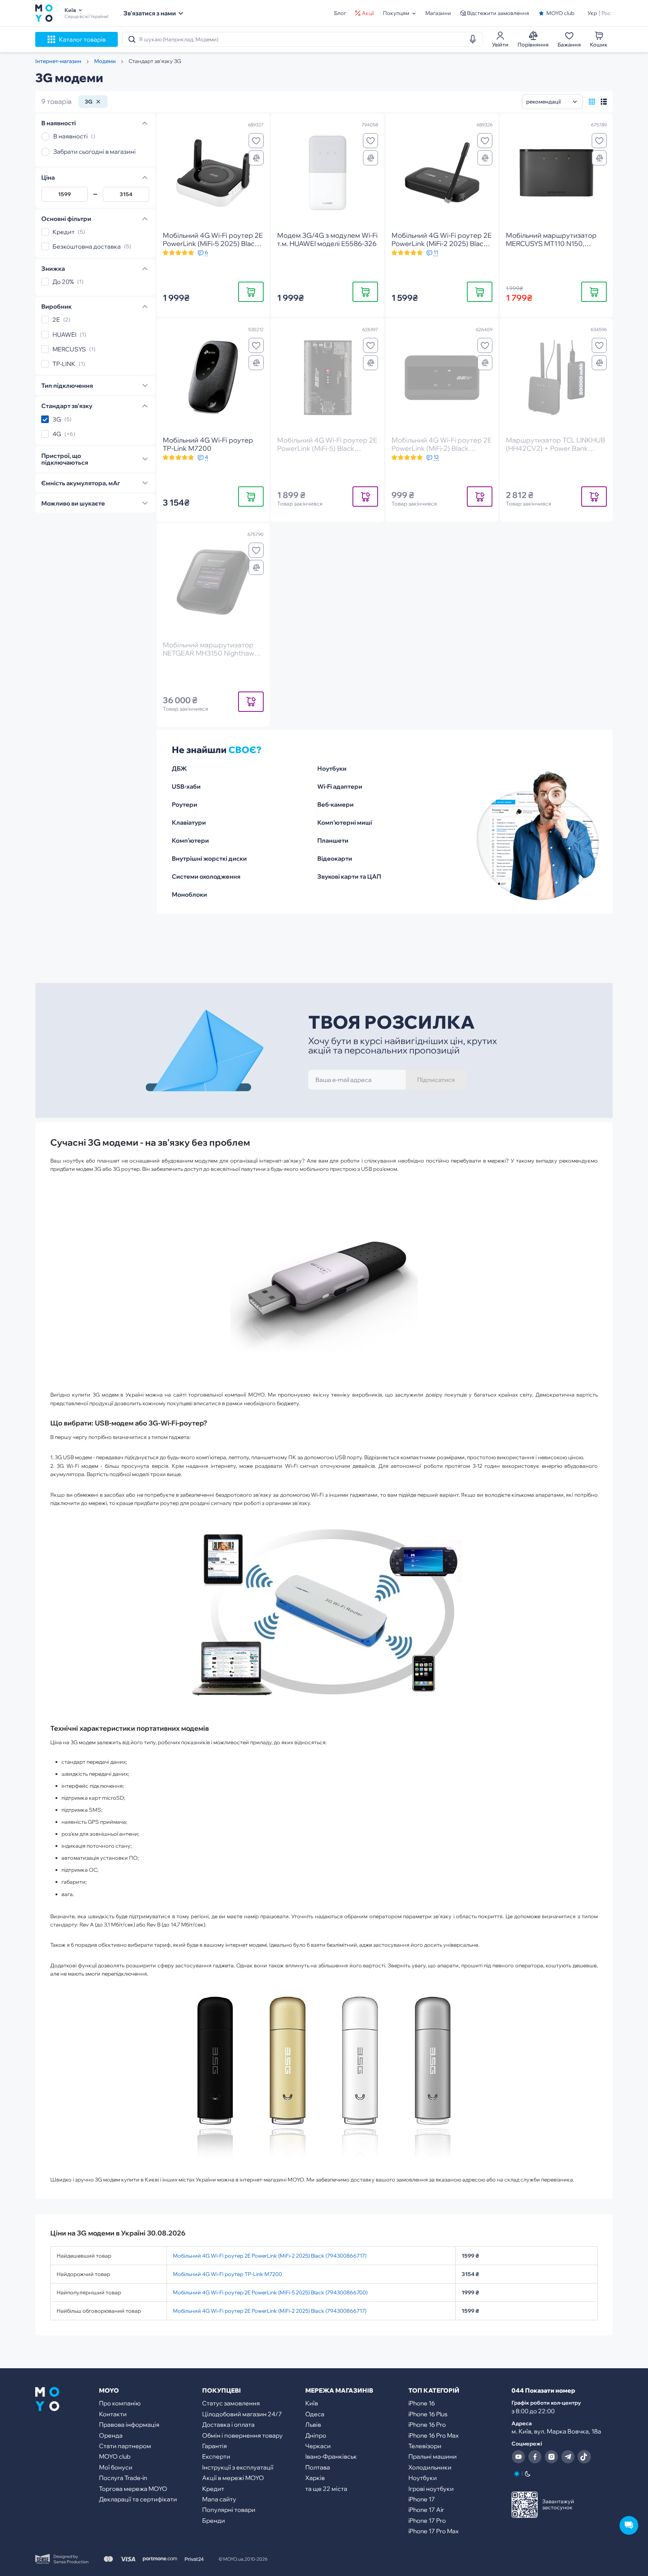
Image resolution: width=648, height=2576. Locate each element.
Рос (606, 13)
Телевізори (425, 2446)
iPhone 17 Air (426, 2510)
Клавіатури (189, 822)
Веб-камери (335, 804)
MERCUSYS (69, 349)
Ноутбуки (332, 768)
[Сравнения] (256, 158)
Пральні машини (433, 2456)
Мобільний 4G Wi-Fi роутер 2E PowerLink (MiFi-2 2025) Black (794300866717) (270, 2256)
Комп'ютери (190, 840)
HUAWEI (64, 335)
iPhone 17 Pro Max (433, 2531)
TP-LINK (64, 364)
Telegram (568, 2457)
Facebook (535, 2457)
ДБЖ (179, 768)
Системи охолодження (206, 876)
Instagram (551, 2457)
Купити (251, 292)
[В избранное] (256, 141)
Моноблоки (189, 894)
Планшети (333, 840)
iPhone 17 (422, 2499)
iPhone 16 (422, 2403)
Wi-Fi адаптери (340, 786)
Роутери (184, 804)
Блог (340, 13)
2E (56, 320)
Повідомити (365, 496)
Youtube (518, 2457)
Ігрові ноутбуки (431, 2489)
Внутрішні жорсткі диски (209, 858)
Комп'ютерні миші (345, 822)
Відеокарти (335, 858)
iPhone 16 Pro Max (433, 2435)
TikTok (584, 2457)
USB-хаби (186, 786)
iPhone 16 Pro (427, 2424)
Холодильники (430, 2467)
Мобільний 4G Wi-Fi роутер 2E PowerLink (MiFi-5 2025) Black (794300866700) (270, 2292)
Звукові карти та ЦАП (349, 876)
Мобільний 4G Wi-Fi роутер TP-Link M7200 (227, 2274)
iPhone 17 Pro (427, 2520)
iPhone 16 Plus (428, 2414)
